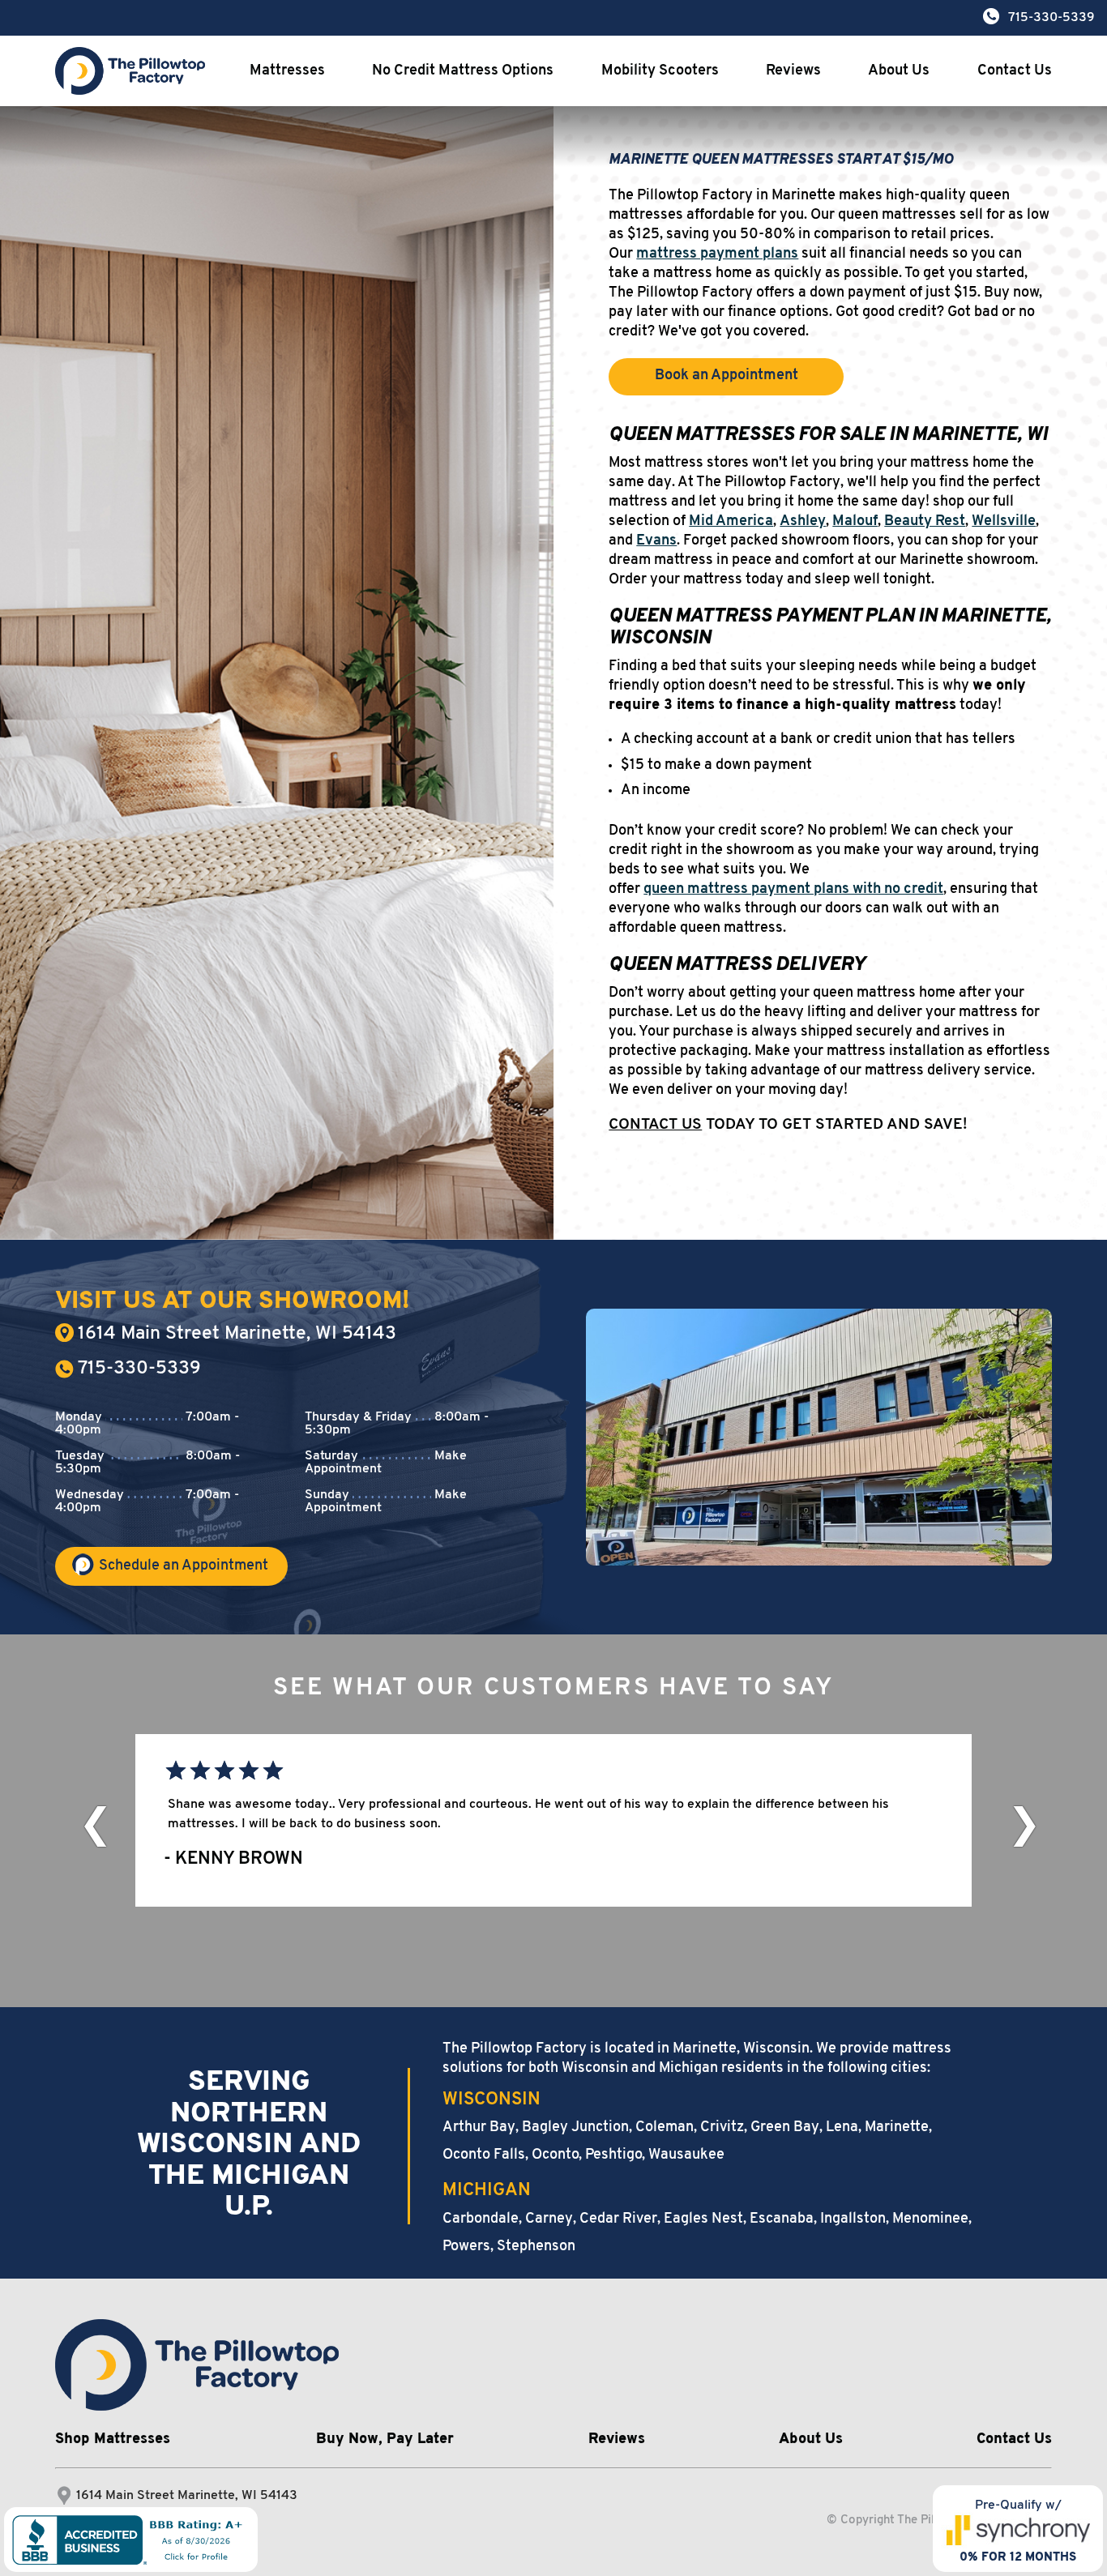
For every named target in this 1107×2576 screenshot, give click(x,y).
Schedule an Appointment (184, 1566)
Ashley (803, 522)
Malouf (855, 522)
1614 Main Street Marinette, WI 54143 (237, 1334)
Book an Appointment (727, 376)
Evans (656, 541)
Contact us (655, 1125)
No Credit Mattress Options (463, 71)
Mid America (731, 522)
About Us (899, 71)
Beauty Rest (925, 522)
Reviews (793, 71)
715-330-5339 (139, 1369)
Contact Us (1015, 71)
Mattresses (287, 71)
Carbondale (481, 2219)
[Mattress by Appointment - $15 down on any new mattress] (197, 2365)
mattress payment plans (717, 254)
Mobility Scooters (660, 71)
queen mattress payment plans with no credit (793, 890)
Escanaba (782, 2219)
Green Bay (785, 2128)
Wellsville (1004, 522)
